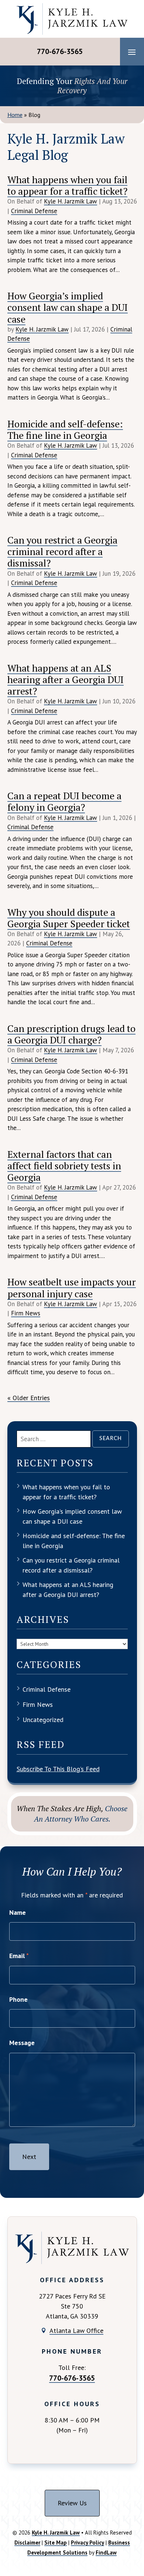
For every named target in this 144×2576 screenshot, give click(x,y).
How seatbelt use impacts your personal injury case (72, 1287)
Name (18, 1912)
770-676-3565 (60, 51)
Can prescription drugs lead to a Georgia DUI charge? (71, 1034)
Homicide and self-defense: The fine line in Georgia (65, 429)
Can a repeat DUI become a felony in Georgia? (64, 801)
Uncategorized (43, 1720)
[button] (132, 52)
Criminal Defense (34, 211)
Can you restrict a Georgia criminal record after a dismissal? (62, 551)
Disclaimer (27, 2543)
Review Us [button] (72, 2503)
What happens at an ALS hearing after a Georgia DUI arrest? (66, 679)
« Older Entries (29, 1398)
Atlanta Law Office (76, 2330)
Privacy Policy (88, 2543)
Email (19, 1956)
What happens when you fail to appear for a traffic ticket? (67, 185)
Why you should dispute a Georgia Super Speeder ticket (69, 918)
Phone (18, 1999)
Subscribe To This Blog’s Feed (58, 1769)
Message (22, 2043)
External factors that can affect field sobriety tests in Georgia (64, 1166)
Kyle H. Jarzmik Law (71, 201)
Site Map (56, 2543)
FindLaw (106, 2553)
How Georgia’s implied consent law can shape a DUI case (68, 307)
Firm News (26, 1313)
